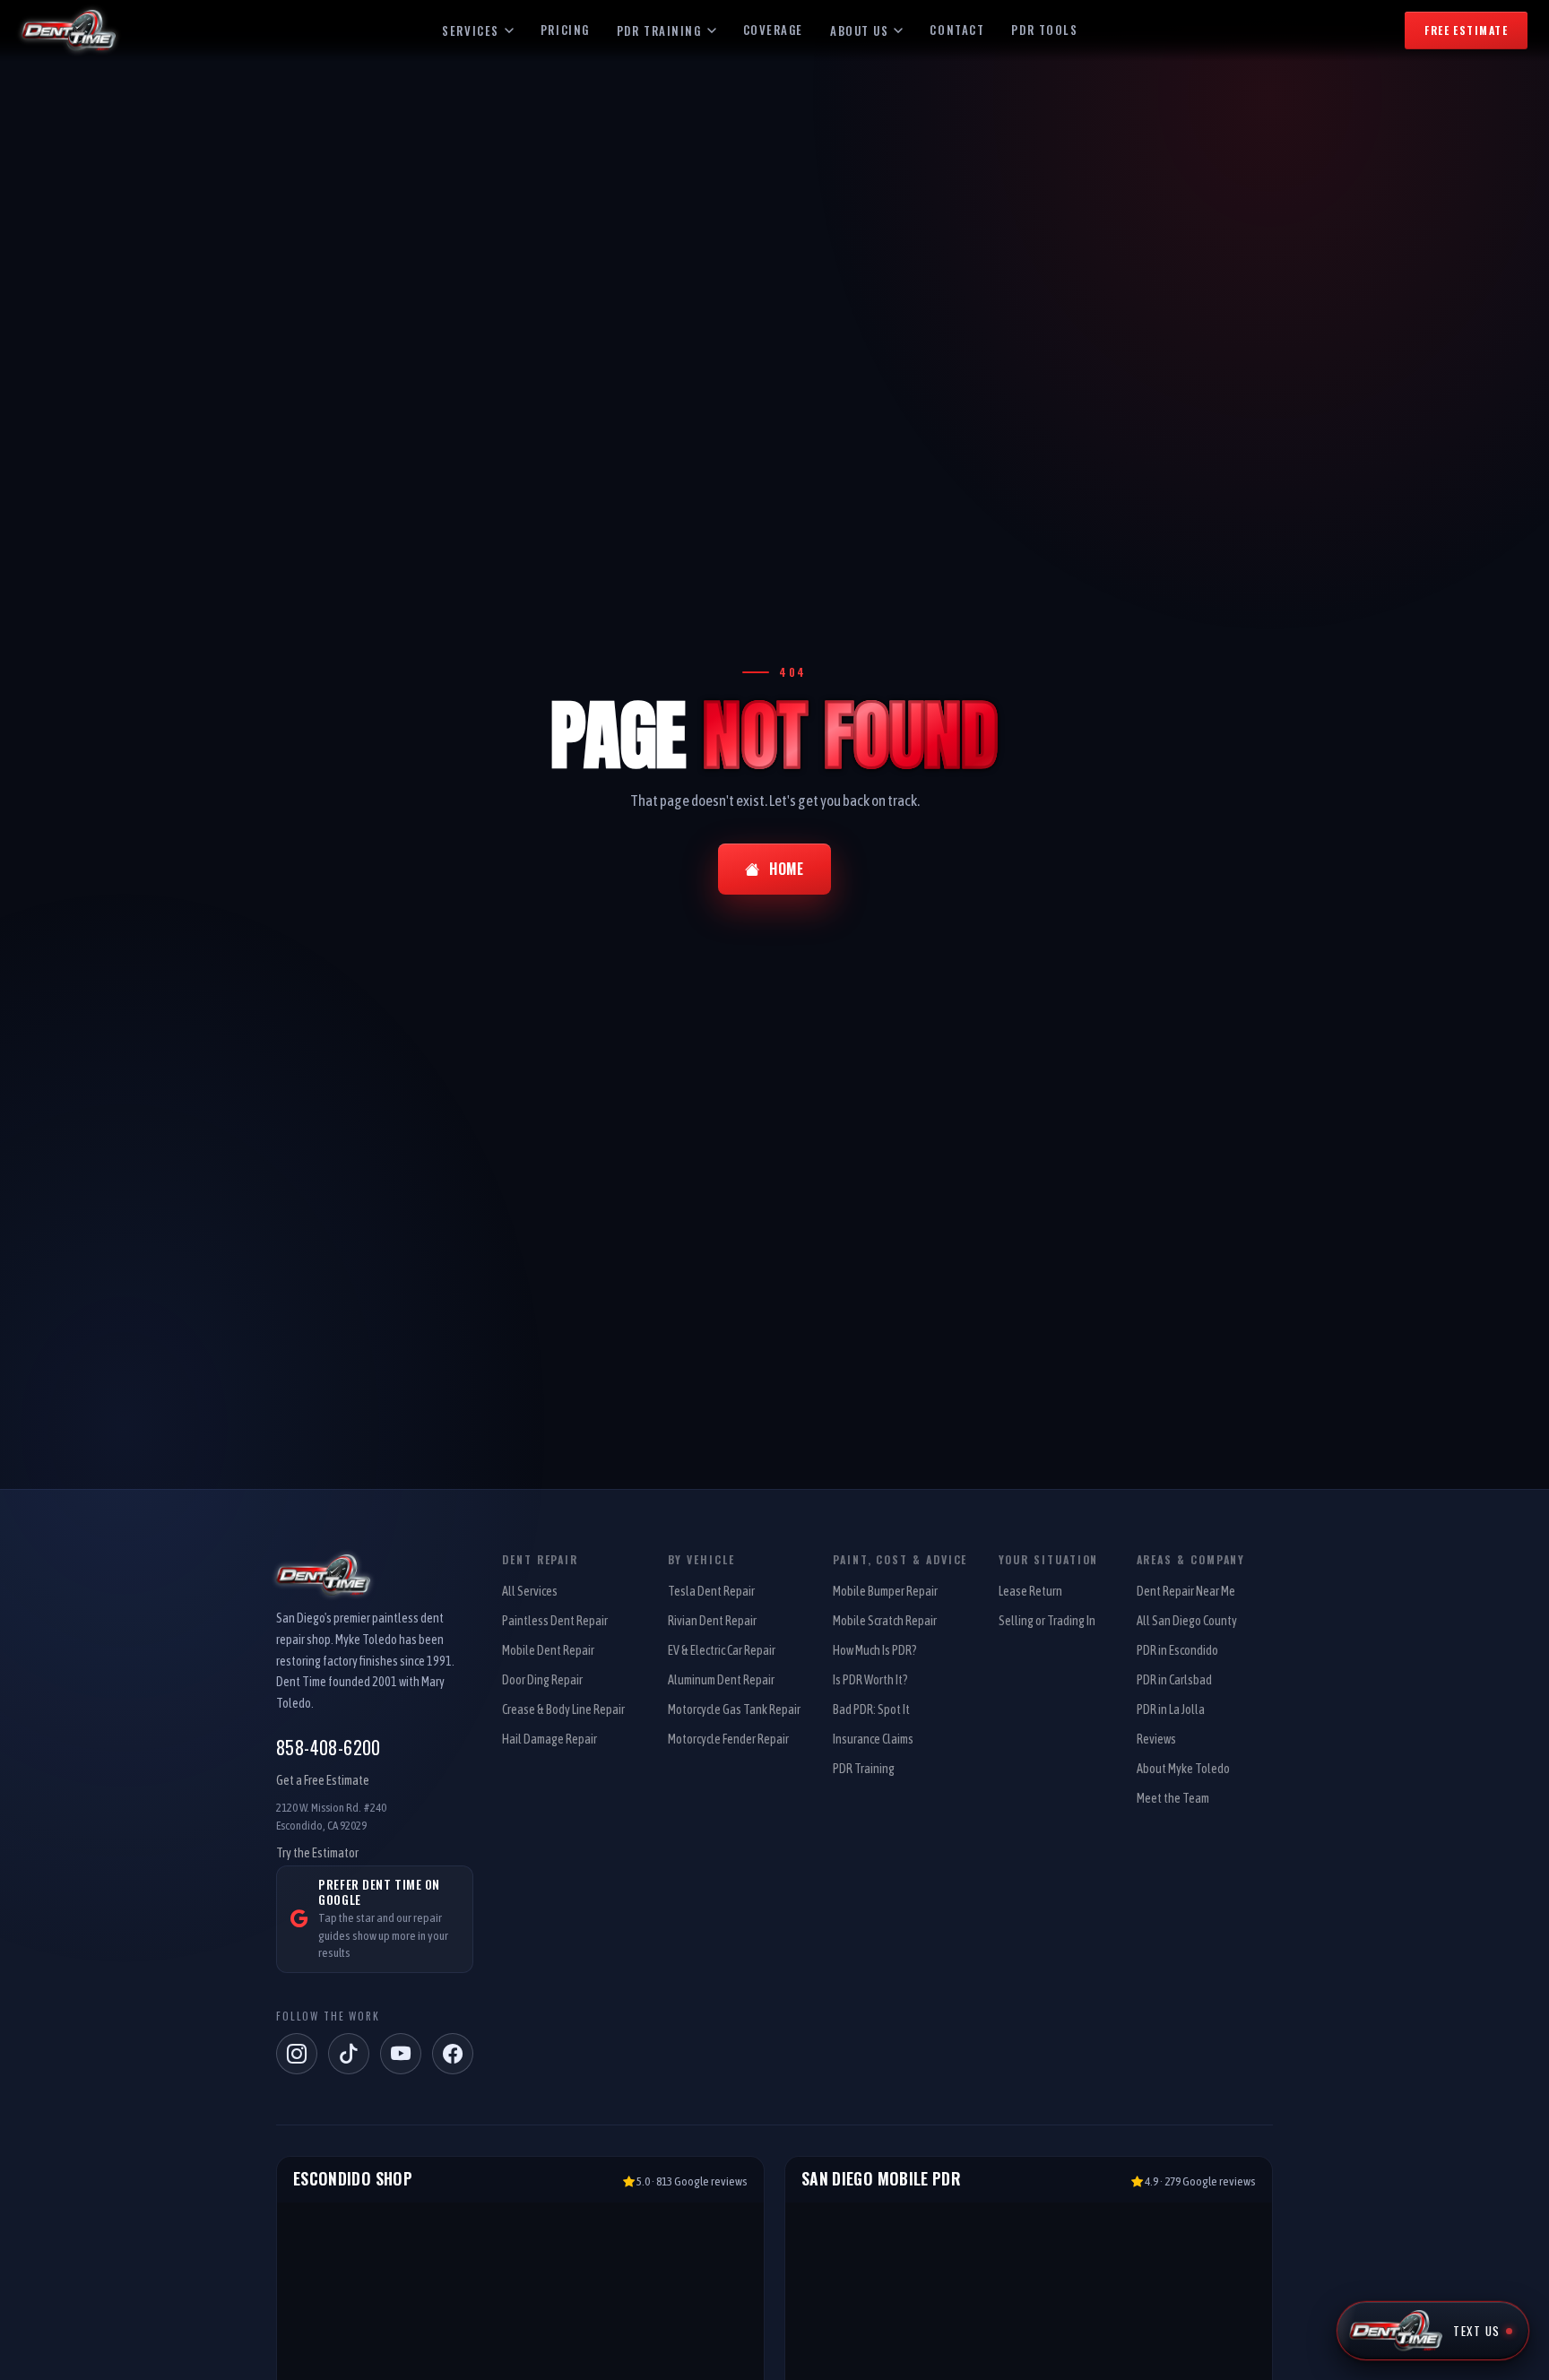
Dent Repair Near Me (1186, 1591)
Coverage (773, 30)
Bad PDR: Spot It (871, 1709)
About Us (859, 30)
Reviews (1156, 1739)
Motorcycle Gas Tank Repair (734, 1709)
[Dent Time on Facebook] (453, 2054)
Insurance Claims (873, 1739)
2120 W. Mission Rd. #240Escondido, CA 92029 (331, 1817)
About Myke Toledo (1183, 1769)
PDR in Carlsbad (1174, 1680)
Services (470, 30)
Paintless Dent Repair (555, 1621)
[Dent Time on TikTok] (349, 2054)
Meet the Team (1173, 1798)
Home (787, 869)
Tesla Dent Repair (711, 1591)
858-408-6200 (329, 1747)
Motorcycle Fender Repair (728, 1739)
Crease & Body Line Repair (563, 1709)
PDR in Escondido (1177, 1650)
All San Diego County (1187, 1621)
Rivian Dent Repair (712, 1621)
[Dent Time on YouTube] (401, 2054)
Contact (957, 30)
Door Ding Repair (542, 1680)
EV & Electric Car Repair (722, 1650)
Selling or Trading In (1047, 1621)
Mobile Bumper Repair (885, 1591)
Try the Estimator (317, 1853)
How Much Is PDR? (875, 1650)
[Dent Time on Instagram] (297, 2054)
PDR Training (659, 30)
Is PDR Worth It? (870, 1680)
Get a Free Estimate (323, 1780)
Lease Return (1030, 1591)
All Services (530, 1591)
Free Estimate (1466, 30)
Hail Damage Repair (550, 1739)
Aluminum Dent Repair (721, 1680)
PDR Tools (1044, 30)
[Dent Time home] (375, 1575)
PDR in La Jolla (1171, 1709)
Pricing (565, 30)
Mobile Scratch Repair (885, 1621)
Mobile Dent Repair (548, 1650)
